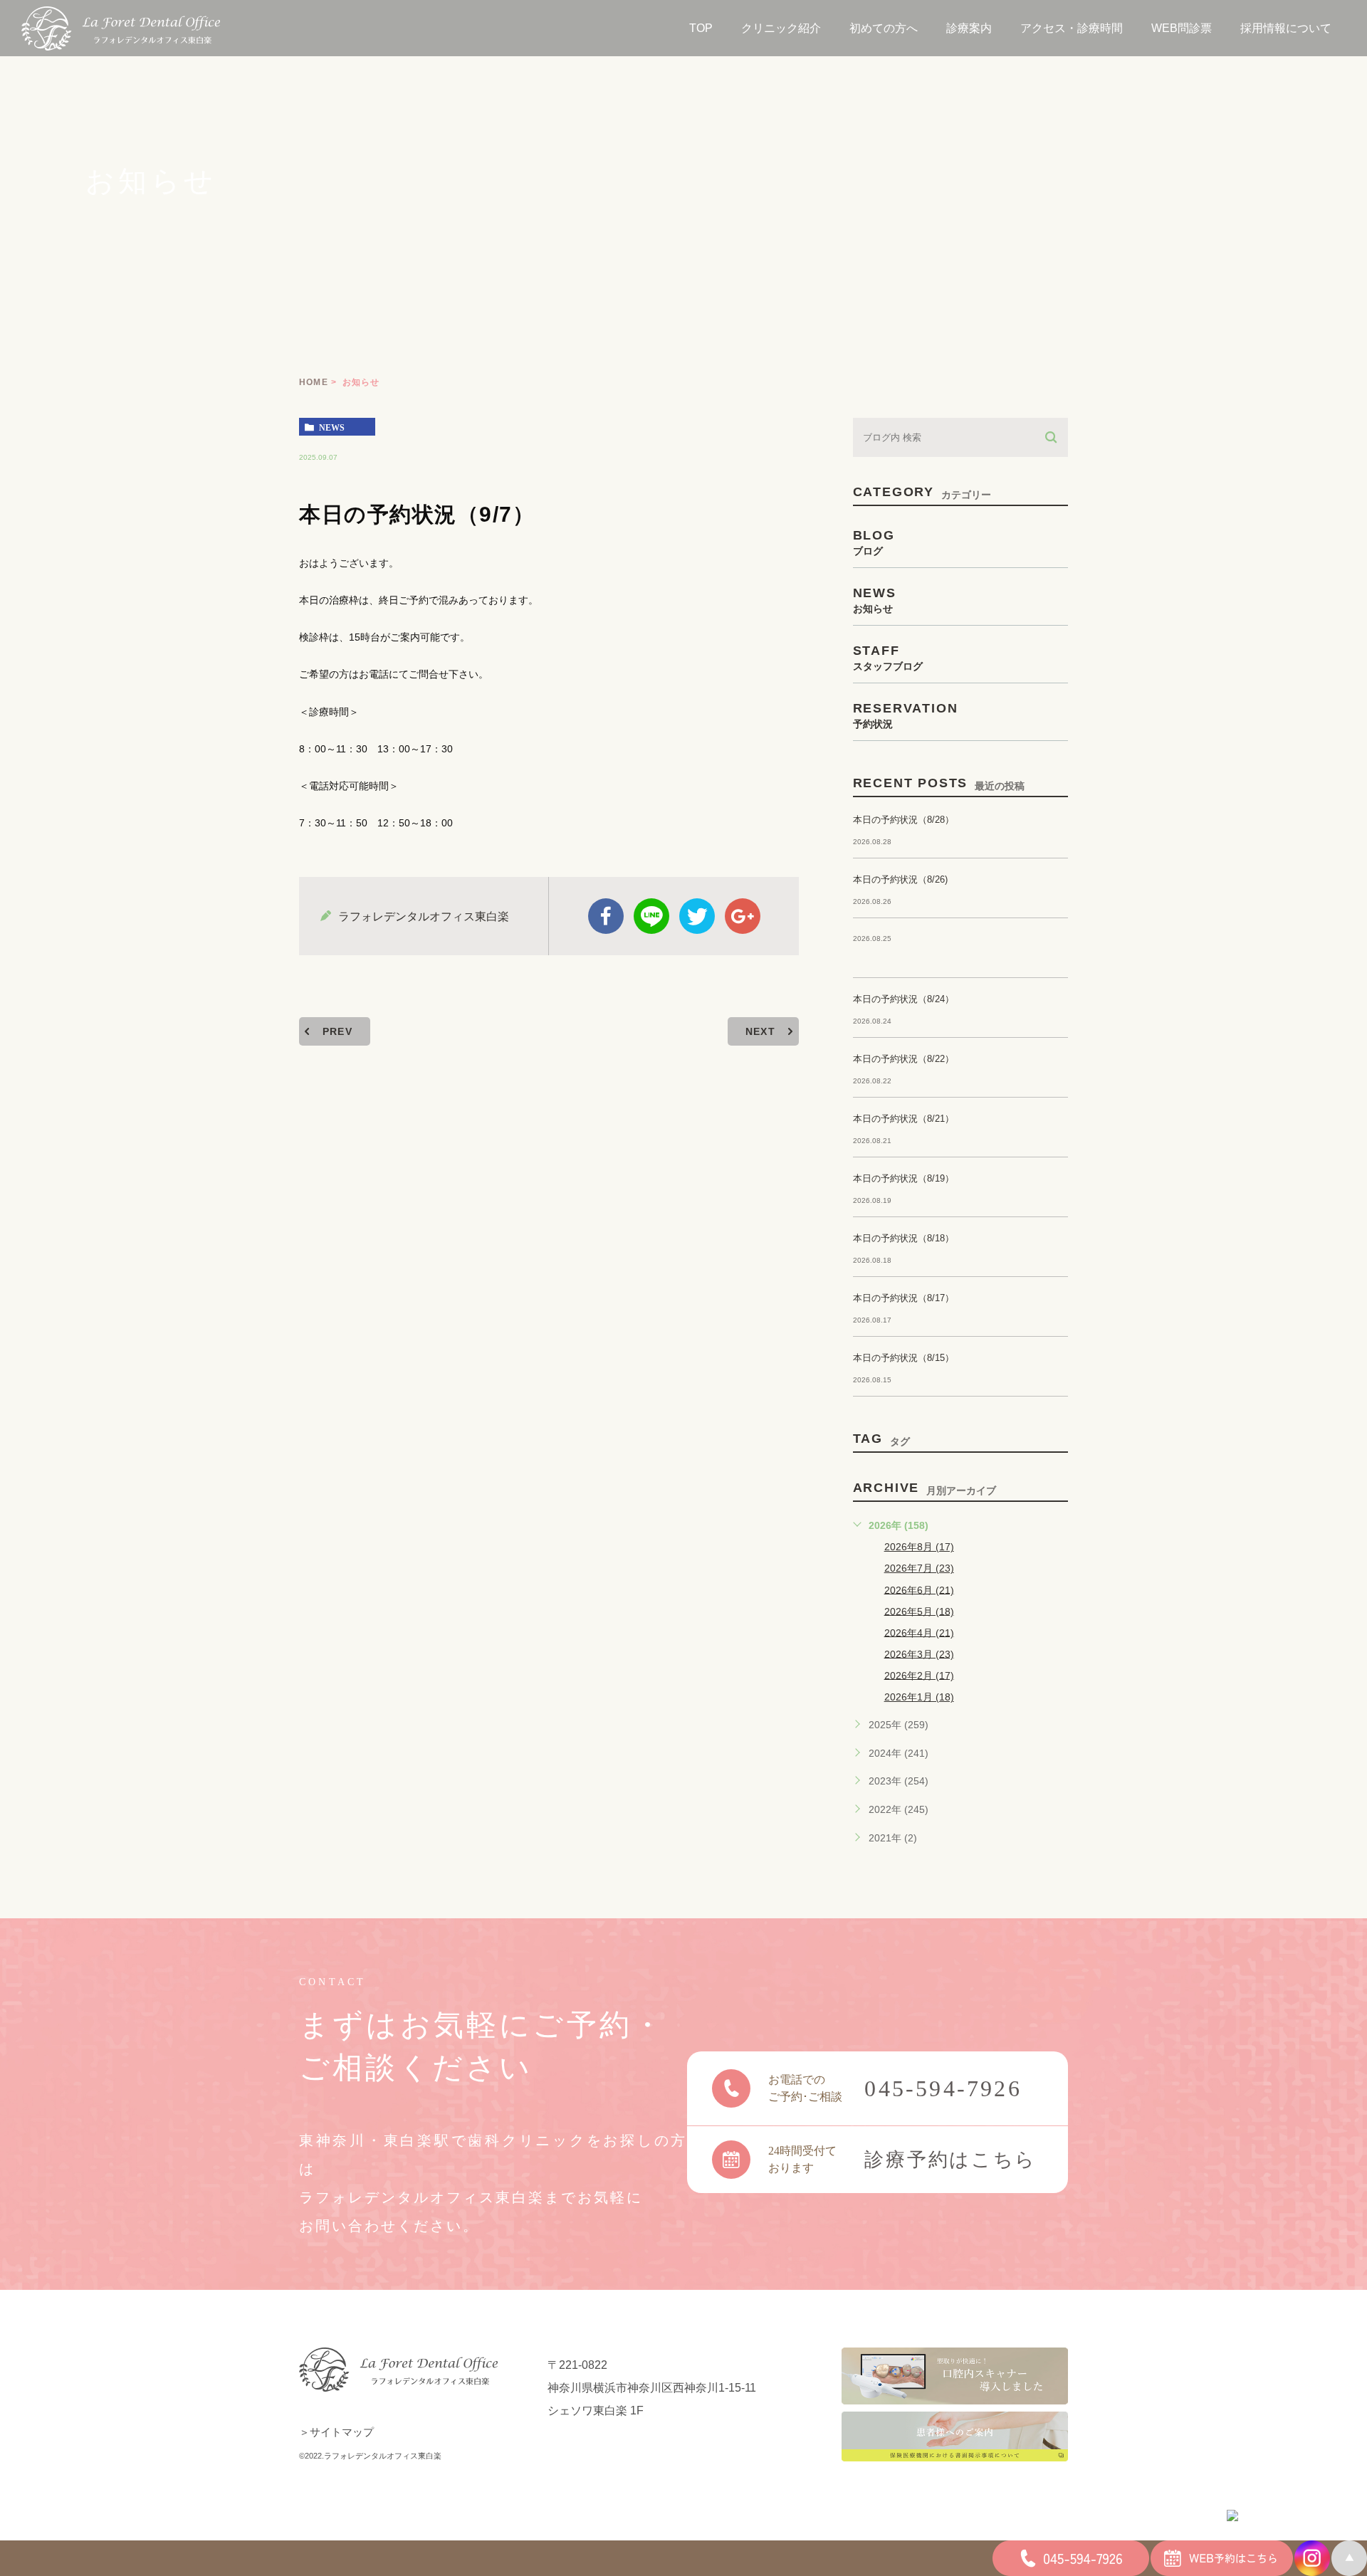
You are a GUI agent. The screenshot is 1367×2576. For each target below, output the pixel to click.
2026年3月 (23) (919, 1654)
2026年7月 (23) (919, 1568)
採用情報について (1286, 28)
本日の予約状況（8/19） (904, 1178)
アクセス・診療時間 (1072, 28)
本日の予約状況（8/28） (904, 820)
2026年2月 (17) (919, 1675)
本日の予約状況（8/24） (904, 999)
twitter (697, 916)
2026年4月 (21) (919, 1632)
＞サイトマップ (336, 2432)
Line (651, 916)
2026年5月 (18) (919, 1611)
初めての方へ (884, 28)
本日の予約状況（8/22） (904, 1059)
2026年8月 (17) (919, 1547)
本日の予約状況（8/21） (904, 1119)
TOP (701, 28)
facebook (606, 916)
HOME (314, 382)
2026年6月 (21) (919, 1589)
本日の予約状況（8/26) (900, 879)
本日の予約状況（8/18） (904, 1238)
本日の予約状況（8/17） (904, 1298)
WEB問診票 (1182, 28)
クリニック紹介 (781, 28)
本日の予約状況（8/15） (904, 1358)
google (743, 916)
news (332, 427)
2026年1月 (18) (919, 1697)
